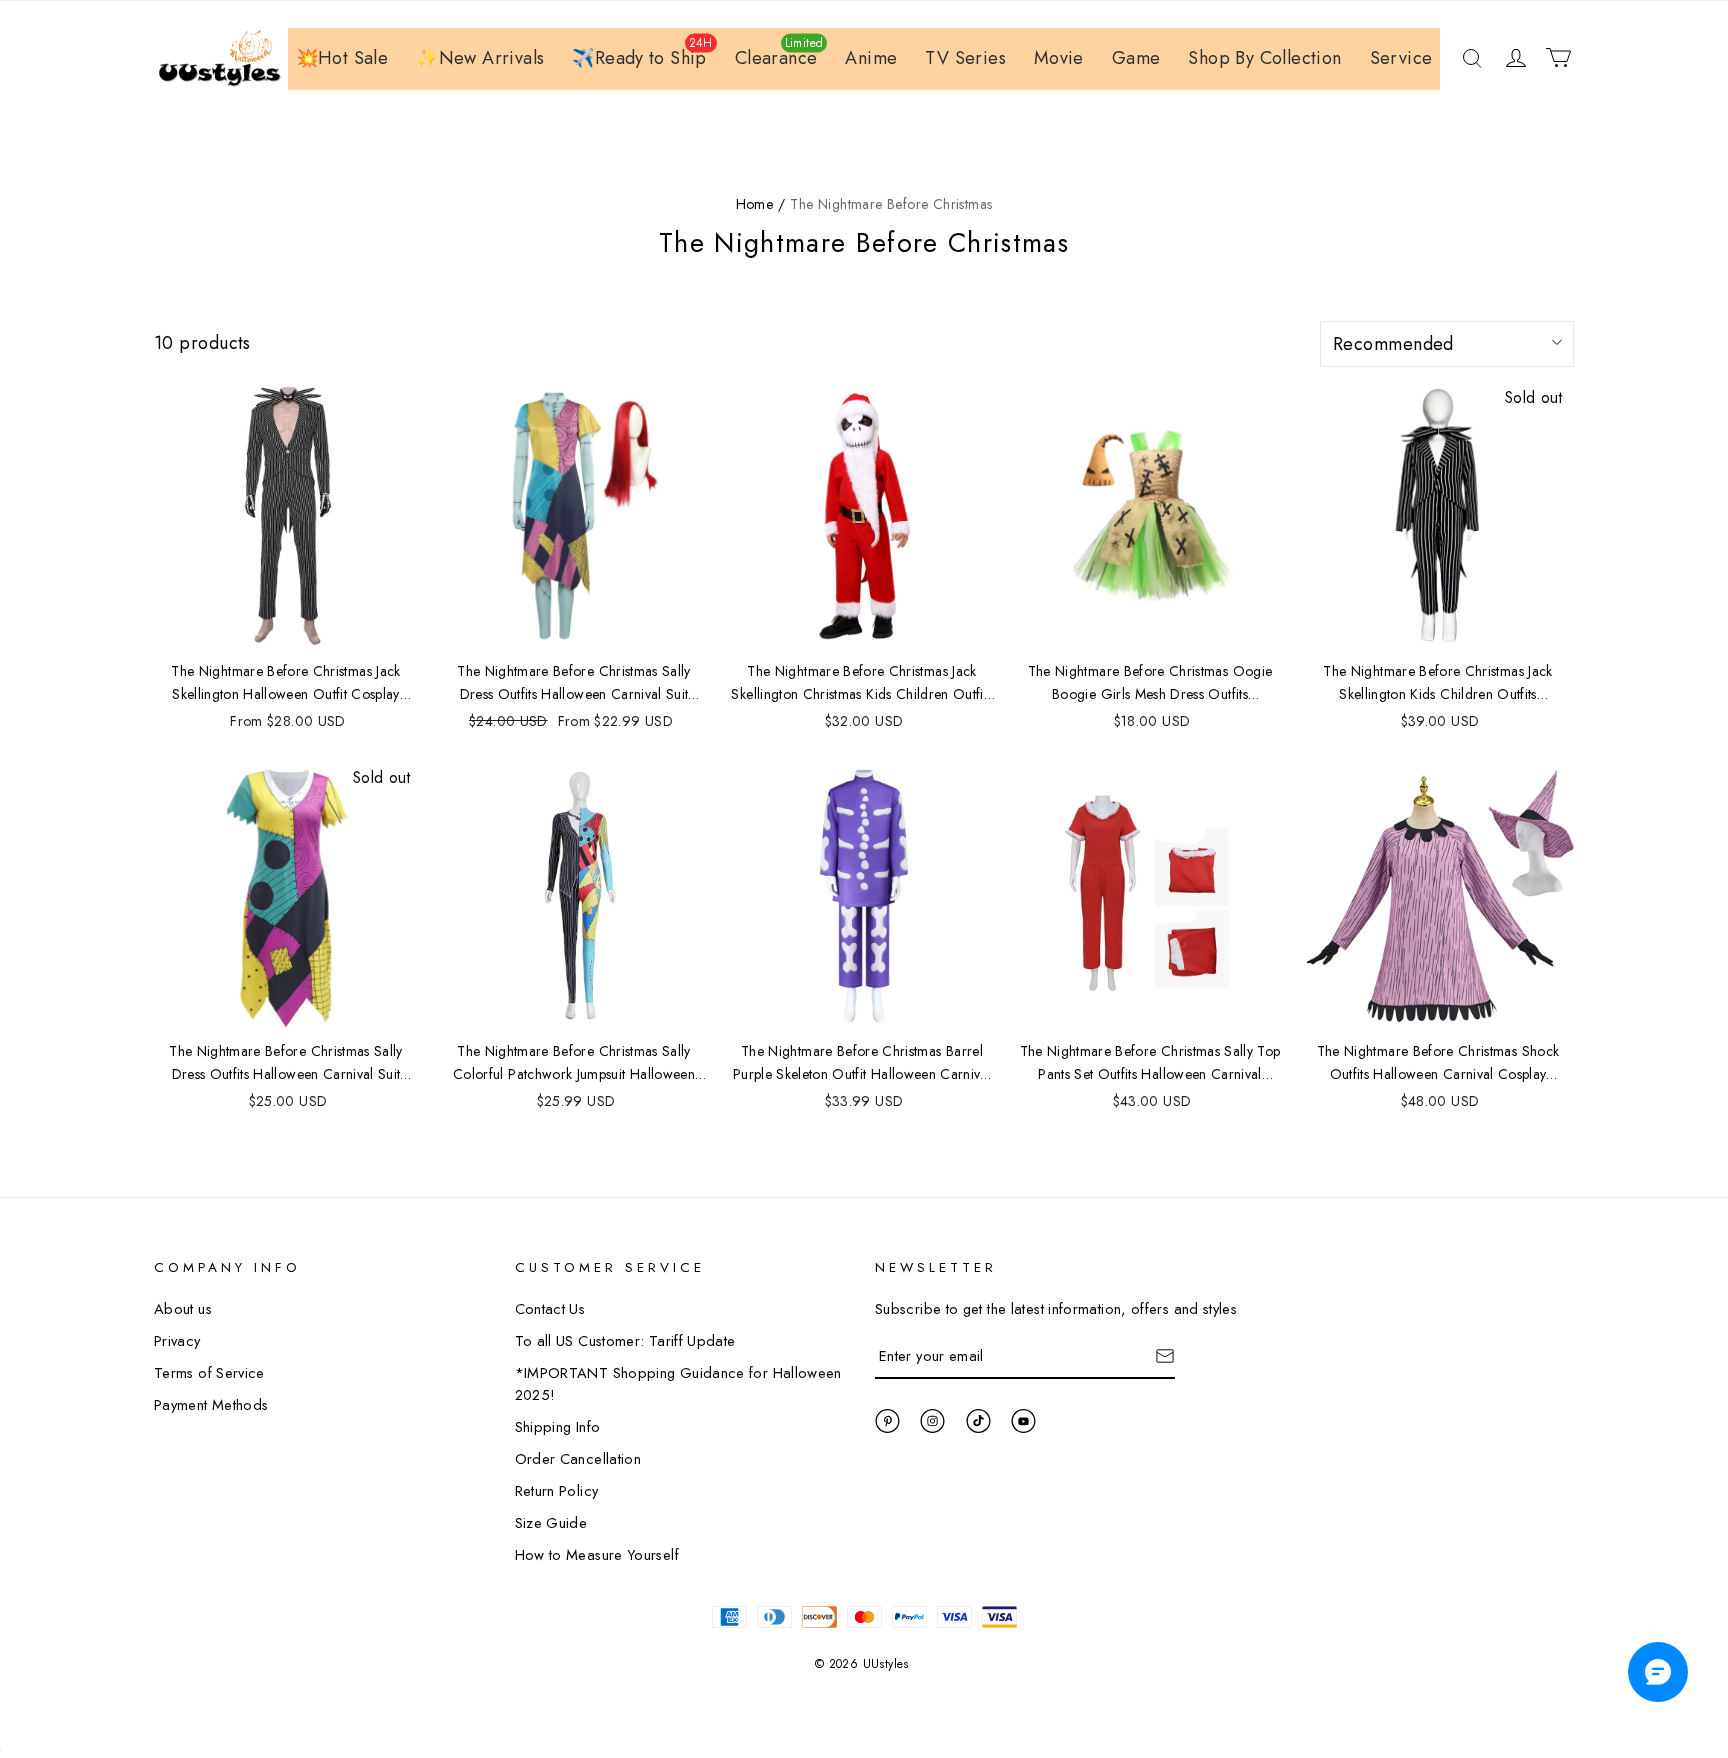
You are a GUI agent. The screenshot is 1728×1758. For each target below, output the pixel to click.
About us (183, 1308)
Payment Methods (211, 1404)
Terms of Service (209, 1372)
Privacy (177, 1340)
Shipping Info (558, 1426)
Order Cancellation (578, 1458)
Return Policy (557, 1490)
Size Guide (551, 1522)
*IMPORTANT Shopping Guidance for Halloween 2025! (678, 1383)
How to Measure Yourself (597, 1554)
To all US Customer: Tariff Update (625, 1340)
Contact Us (550, 1308)
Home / (760, 204)
